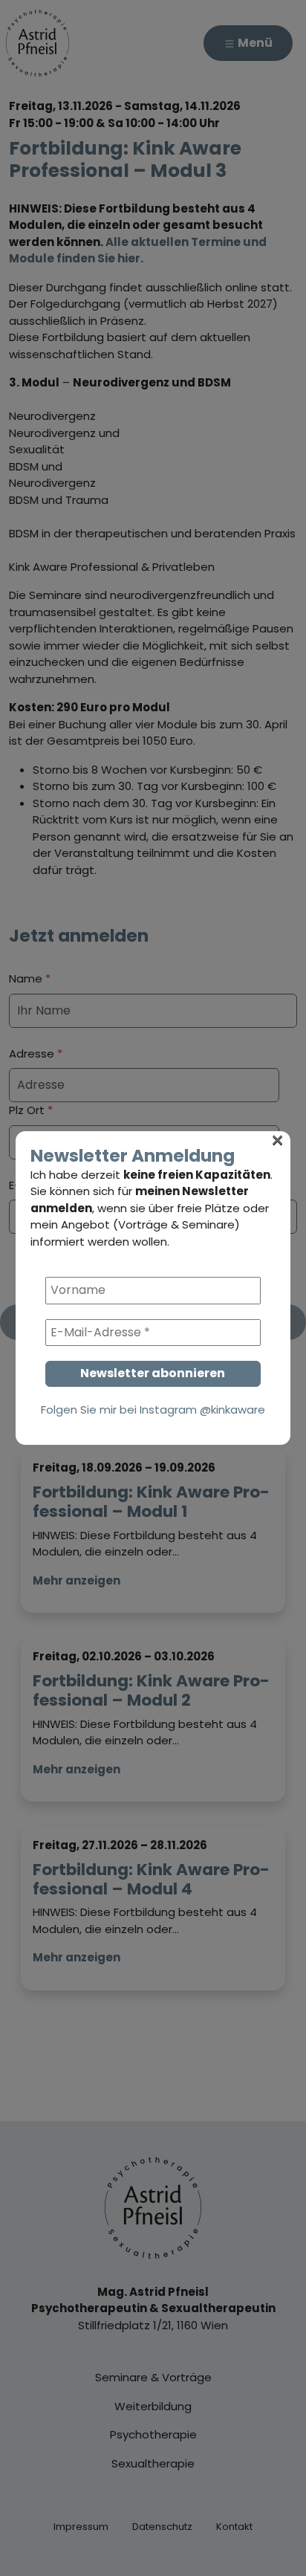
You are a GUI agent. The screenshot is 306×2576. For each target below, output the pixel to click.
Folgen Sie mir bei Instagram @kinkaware (153, 1410)
